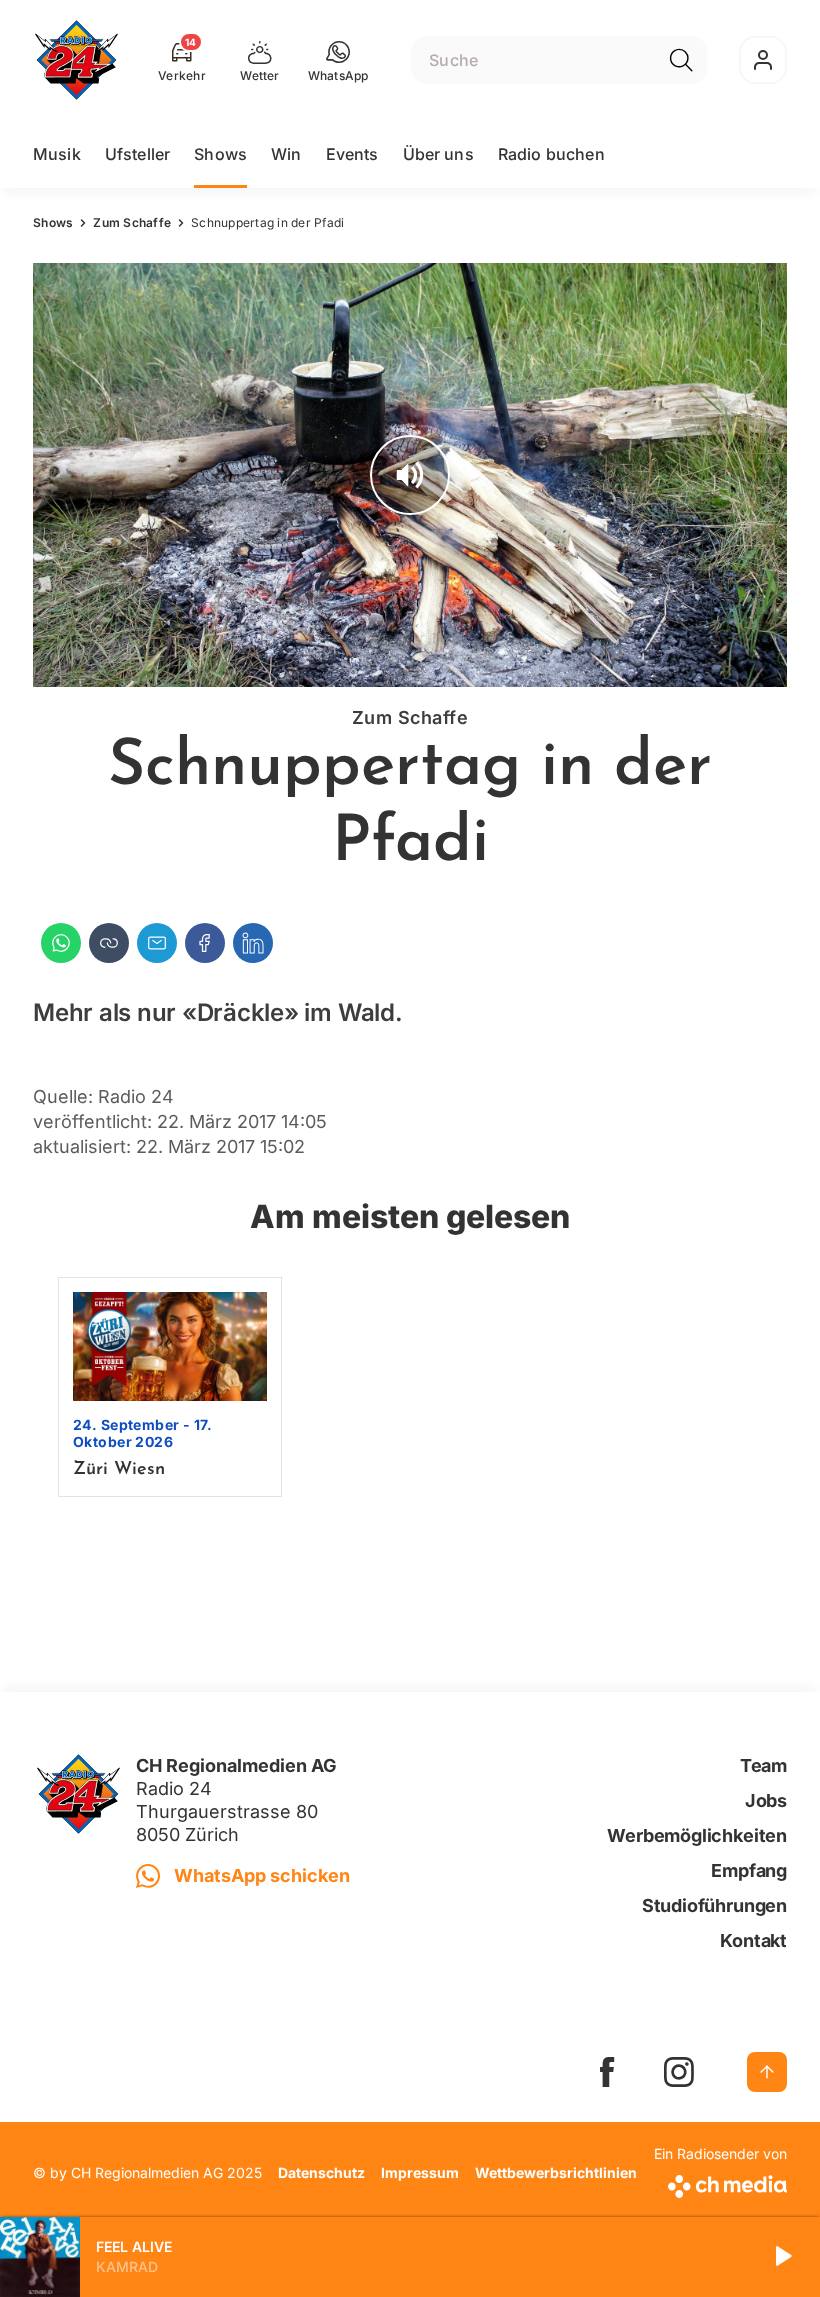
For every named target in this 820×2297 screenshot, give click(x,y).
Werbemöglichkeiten (697, 1835)
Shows (220, 154)
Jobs (766, 1800)
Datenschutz (321, 2172)
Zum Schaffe (132, 222)
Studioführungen (714, 1905)
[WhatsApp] (61, 943)
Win (286, 154)
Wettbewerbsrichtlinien (556, 2172)
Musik (57, 154)
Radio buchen (551, 154)
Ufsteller (137, 154)
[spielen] (782, 2257)
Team (763, 1765)
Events (352, 154)
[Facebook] (205, 943)
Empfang (749, 1870)
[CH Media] (720, 2182)
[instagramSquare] (679, 2072)
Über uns (438, 154)
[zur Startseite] (76, 60)
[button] (338, 60)
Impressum (420, 2172)
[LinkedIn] (253, 943)
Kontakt (753, 1940)
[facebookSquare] (607, 2072)
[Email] (157, 943)
